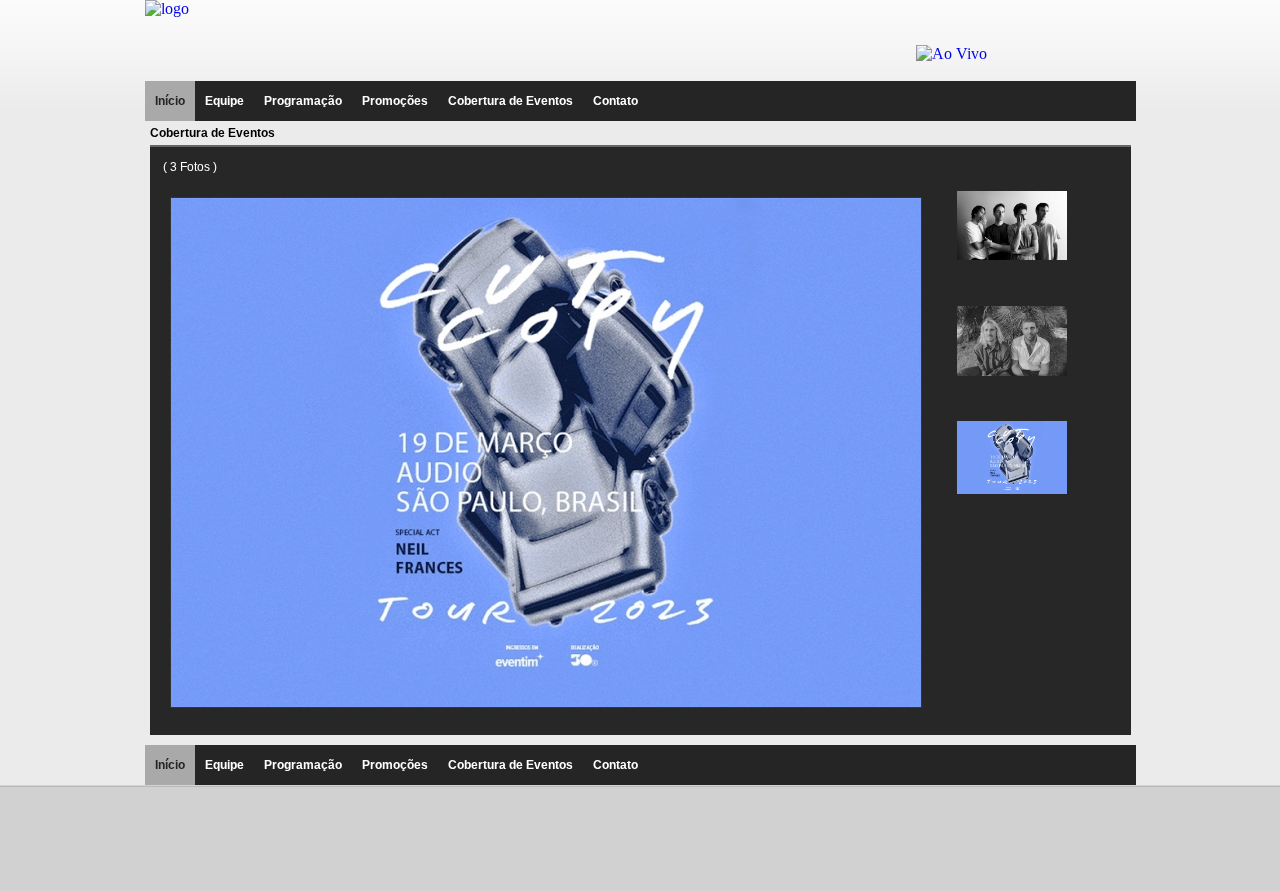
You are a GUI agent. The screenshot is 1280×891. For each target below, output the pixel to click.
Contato (615, 101)
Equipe (224, 101)
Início (170, 101)
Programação (303, 101)
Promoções (395, 101)
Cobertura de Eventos (510, 101)
